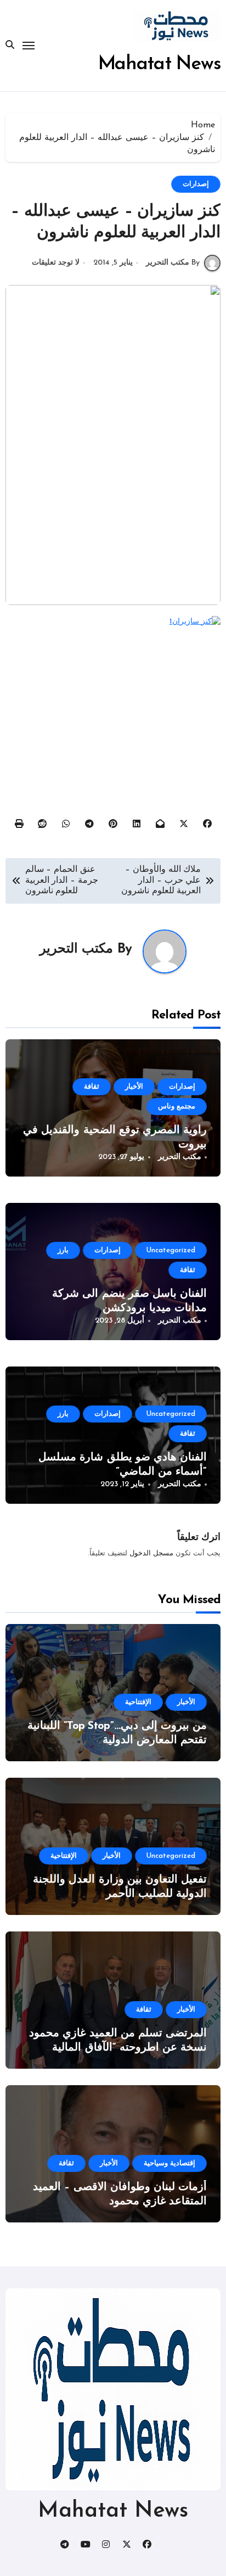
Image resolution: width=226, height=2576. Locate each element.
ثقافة (92, 1087)
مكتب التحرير (76, 949)
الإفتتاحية (138, 1702)
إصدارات (196, 184)
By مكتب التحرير (173, 263)
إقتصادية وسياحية (169, 2163)
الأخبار (134, 1087)
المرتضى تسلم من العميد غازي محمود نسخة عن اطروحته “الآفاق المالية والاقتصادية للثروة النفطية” (118, 2048)
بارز (63, 1250)
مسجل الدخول (151, 1553)
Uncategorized (171, 1250)
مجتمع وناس (177, 1107)
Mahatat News (160, 65)
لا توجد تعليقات (56, 263)
